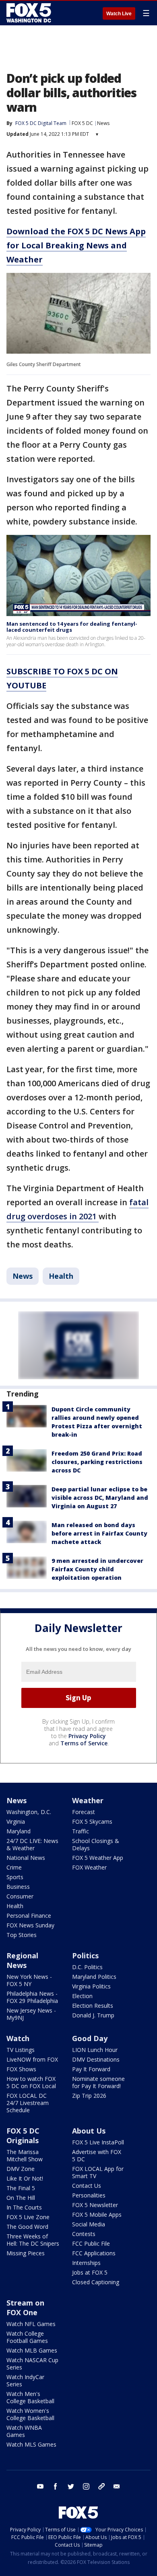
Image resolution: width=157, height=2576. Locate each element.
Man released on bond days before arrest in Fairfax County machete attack (99, 1533)
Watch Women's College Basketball (30, 2414)
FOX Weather (89, 1867)
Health (61, 1276)
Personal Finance (29, 1916)
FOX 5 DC (82, 123)
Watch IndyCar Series (25, 2380)
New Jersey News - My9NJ (31, 2014)
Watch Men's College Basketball (30, 2397)
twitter (71, 2486)
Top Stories (22, 1935)
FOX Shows (21, 2069)
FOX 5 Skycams (92, 1821)
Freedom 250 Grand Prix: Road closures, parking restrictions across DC (97, 1462)
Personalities (89, 2195)
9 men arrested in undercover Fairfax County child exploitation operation (97, 1569)
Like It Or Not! (25, 2178)
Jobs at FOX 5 (90, 2272)
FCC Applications (94, 2253)
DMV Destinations (96, 2059)
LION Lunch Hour (95, 2050)
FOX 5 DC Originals (23, 2136)
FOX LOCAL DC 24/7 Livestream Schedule (28, 2103)
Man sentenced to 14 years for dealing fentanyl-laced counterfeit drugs (72, 627)
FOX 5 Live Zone (28, 2217)
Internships (86, 2263)
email (117, 2486)
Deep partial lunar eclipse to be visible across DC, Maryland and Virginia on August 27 (100, 1498)
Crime (14, 1867)
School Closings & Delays (96, 1844)
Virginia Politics (91, 1986)
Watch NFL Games (31, 2324)
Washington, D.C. (29, 1812)
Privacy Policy (87, 1736)
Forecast (84, 1812)
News (103, 123)
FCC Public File (91, 2243)
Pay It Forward (91, 2069)
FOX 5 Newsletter (95, 2205)
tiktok (101, 2486)
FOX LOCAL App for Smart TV (98, 2172)
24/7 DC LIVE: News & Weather (32, 1844)
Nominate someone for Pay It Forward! (98, 2082)
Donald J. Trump (93, 2015)
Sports (15, 1877)
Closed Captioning (96, 2282)
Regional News (22, 1960)
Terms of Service (84, 1743)
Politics (85, 1956)
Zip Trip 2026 (89, 2096)
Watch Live (119, 14)
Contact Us (87, 2186)
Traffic (81, 1831)
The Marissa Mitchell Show (25, 2155)
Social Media (89, 2224)
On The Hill (21, 2198)
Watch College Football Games (27, 2337)
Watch (18, 2038)
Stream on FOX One (25, 2308)
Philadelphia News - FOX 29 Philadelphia (32, 1997)
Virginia (16, 1821)
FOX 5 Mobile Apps (97, 2215)
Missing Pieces (26, 2253)
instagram (86, 2486)
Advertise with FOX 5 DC (97, 2155)
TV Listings (21, 2050)
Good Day (90, 2038)
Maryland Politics (94, 1977)
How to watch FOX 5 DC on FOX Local (31, 2082)
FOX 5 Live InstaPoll (98, 2142)
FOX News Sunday (30, 1925)
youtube (40, 2486)
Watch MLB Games (32, 2350)
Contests (84, 2234)
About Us (89, 2131)
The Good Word (27, 2227)
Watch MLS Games (31, 2444)
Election (82, 1996)
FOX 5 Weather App (98, 1858)
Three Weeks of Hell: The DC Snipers (33, 2240)
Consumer (20, 1896)
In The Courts (24, 2207)
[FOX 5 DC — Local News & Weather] (30, 13)
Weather (88, 1800)
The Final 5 (21, 2188)
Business (18, 1887)
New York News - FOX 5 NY (29, 1980)
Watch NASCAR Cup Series (32, 2364)
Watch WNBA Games (24, 2431)
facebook (56, 2486)
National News (26, 1858)
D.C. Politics (87, 1967)
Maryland (19, 1831)
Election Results (93, 2006)
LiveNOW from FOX (32, 2059)
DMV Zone (21, 2169)
